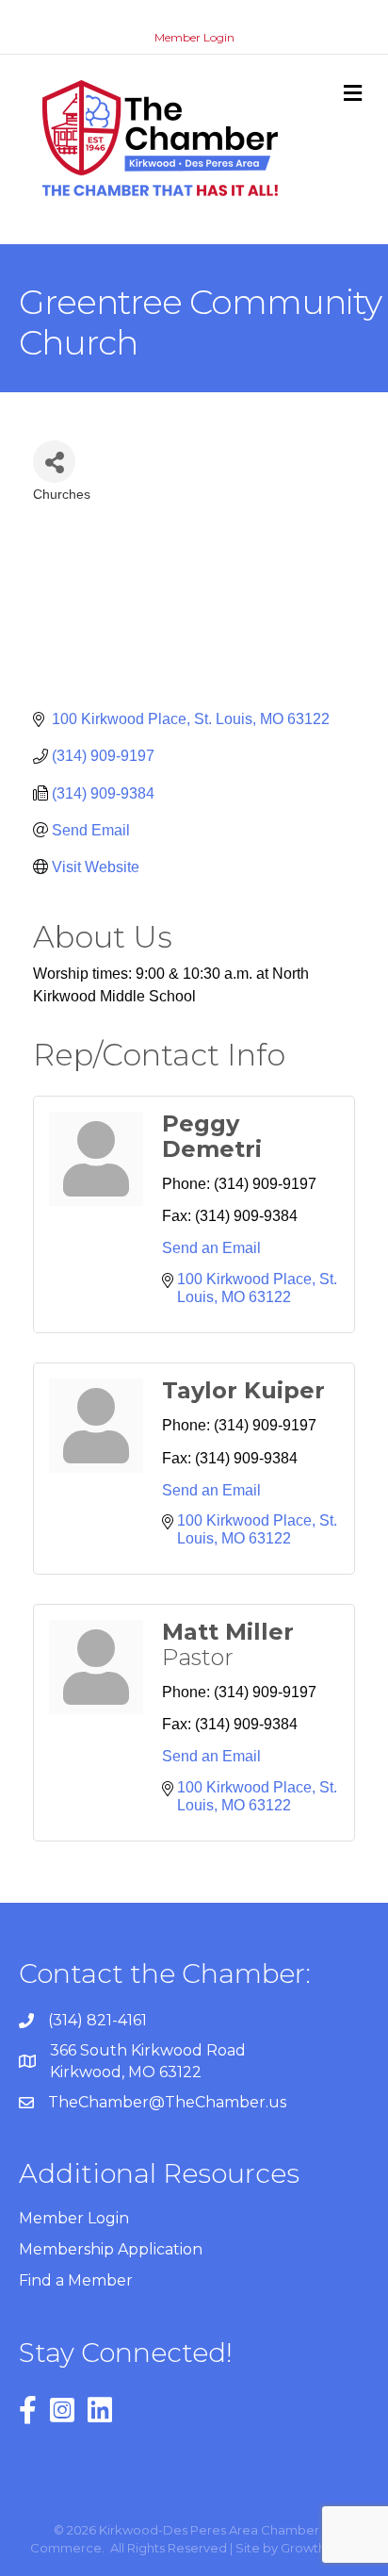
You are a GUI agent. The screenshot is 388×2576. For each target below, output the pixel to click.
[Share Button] (54, 462)
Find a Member (76, 2280)
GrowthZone (320, 2548)
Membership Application (111, 2249)
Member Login (194, 37)
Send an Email (211, 1248)
